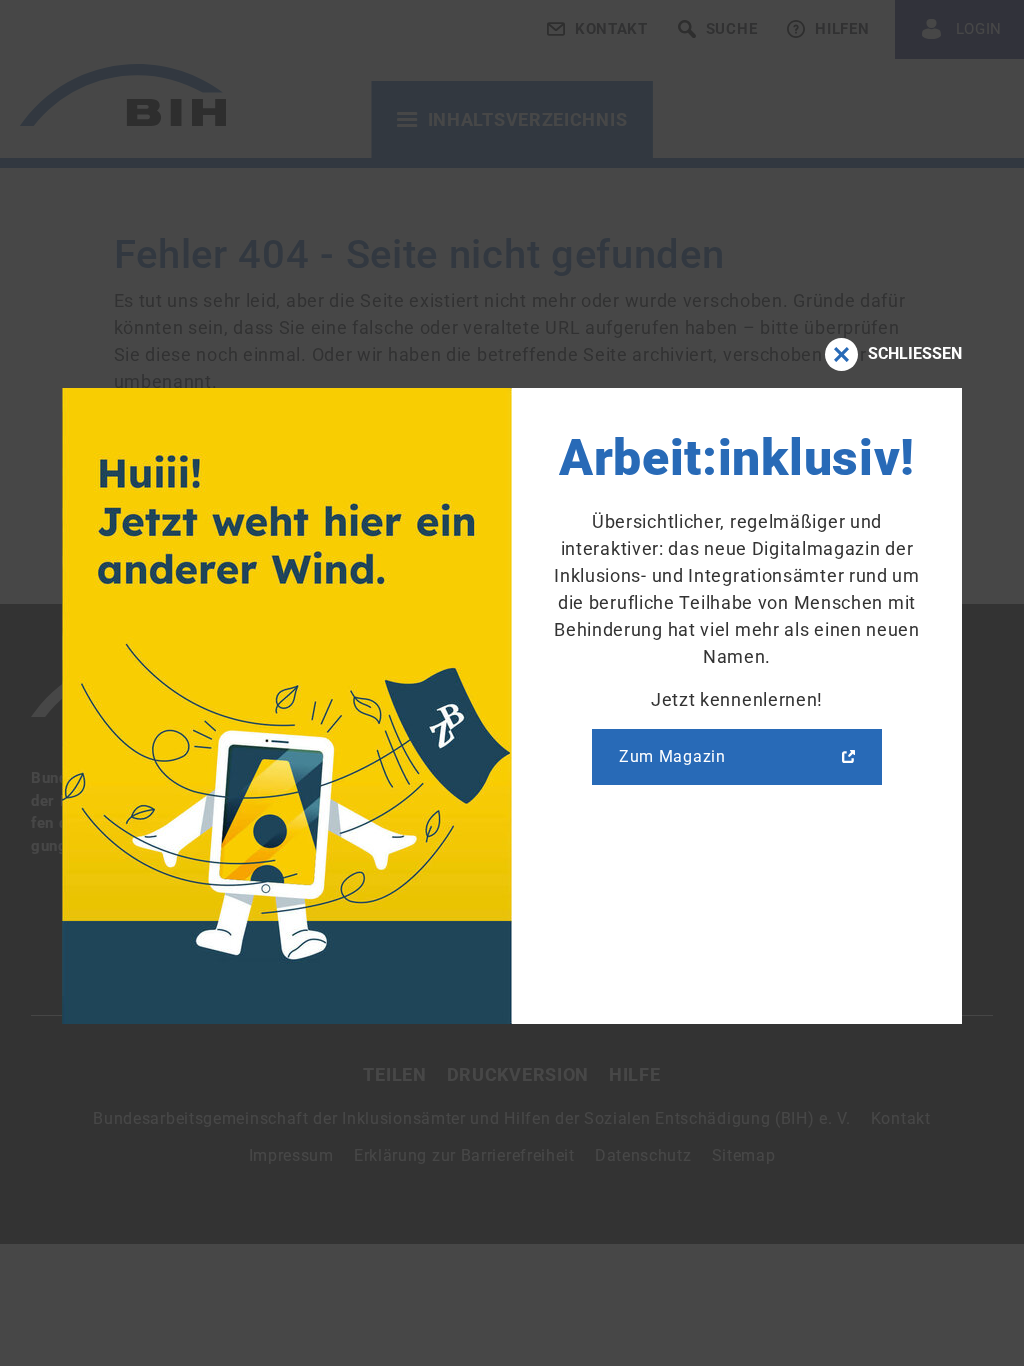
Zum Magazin (672, 756)
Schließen (915, 353)
